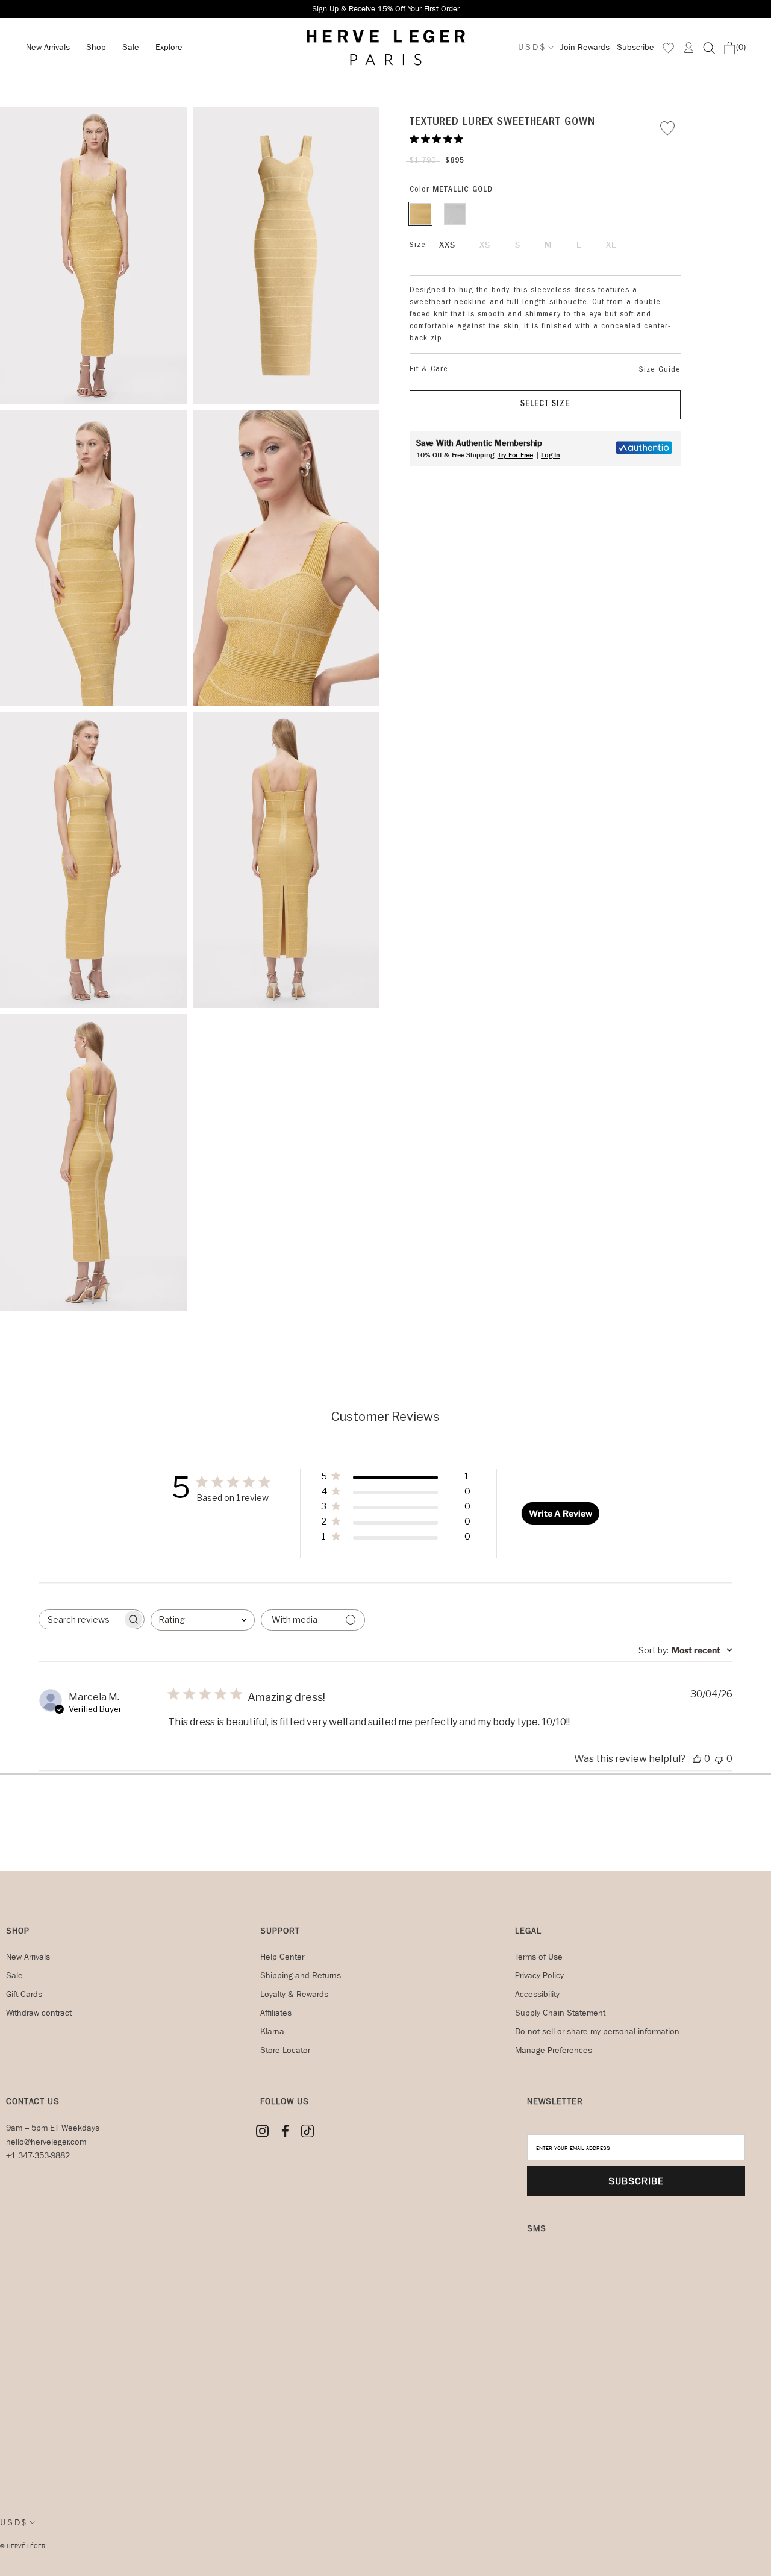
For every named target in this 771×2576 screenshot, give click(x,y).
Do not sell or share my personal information (597, 2032)
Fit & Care (429, 369)
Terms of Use (539, 1957)
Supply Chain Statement (560, 2013)
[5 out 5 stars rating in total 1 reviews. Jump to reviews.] (439, 139)
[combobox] (203, 1620)
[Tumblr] (307, 2131)
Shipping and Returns (301, 1976)
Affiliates (276, 2013)
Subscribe (635, 47)
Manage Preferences (554, 2050)
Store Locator (285, 2050)
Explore (169, 47)
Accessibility (537, 1994)
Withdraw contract (39, 2013)
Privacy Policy (539, 1976)
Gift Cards (24, 1994)
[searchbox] (81, 1619)
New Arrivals (48, 47)
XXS (447, 245)
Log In (551, 455)
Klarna (272, 2032)
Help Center (282, 1957)
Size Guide (660, 370)
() (741, 47)
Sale (131, 47)
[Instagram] (262, 2131)
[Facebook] (285, 2131)
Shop (96, 47)
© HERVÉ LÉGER (23, 2546)
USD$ (532, 47)
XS (485, 245)
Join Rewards (585, 47)
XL (611, 245)
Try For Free (515, 455)
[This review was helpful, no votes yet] (697, 1759)
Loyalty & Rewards (294, 1994)
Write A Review (560, 1513)
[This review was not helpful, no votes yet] (719, 1759)
